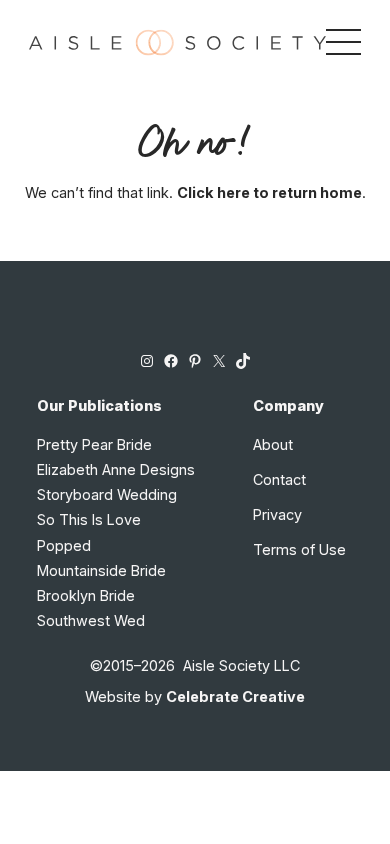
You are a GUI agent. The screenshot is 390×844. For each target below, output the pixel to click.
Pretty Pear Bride (94, 444)
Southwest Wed (91, 620)
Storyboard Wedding (107, 494)
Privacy (277, 514)
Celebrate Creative (235, 696)
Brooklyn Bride (86, 595)
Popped (64, 545)
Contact (279, 479)
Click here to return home (269, 192)
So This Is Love (89, 519)
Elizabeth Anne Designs (116, 469)
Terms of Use (299, 549)
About (273, 444)
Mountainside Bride (101, 570)
